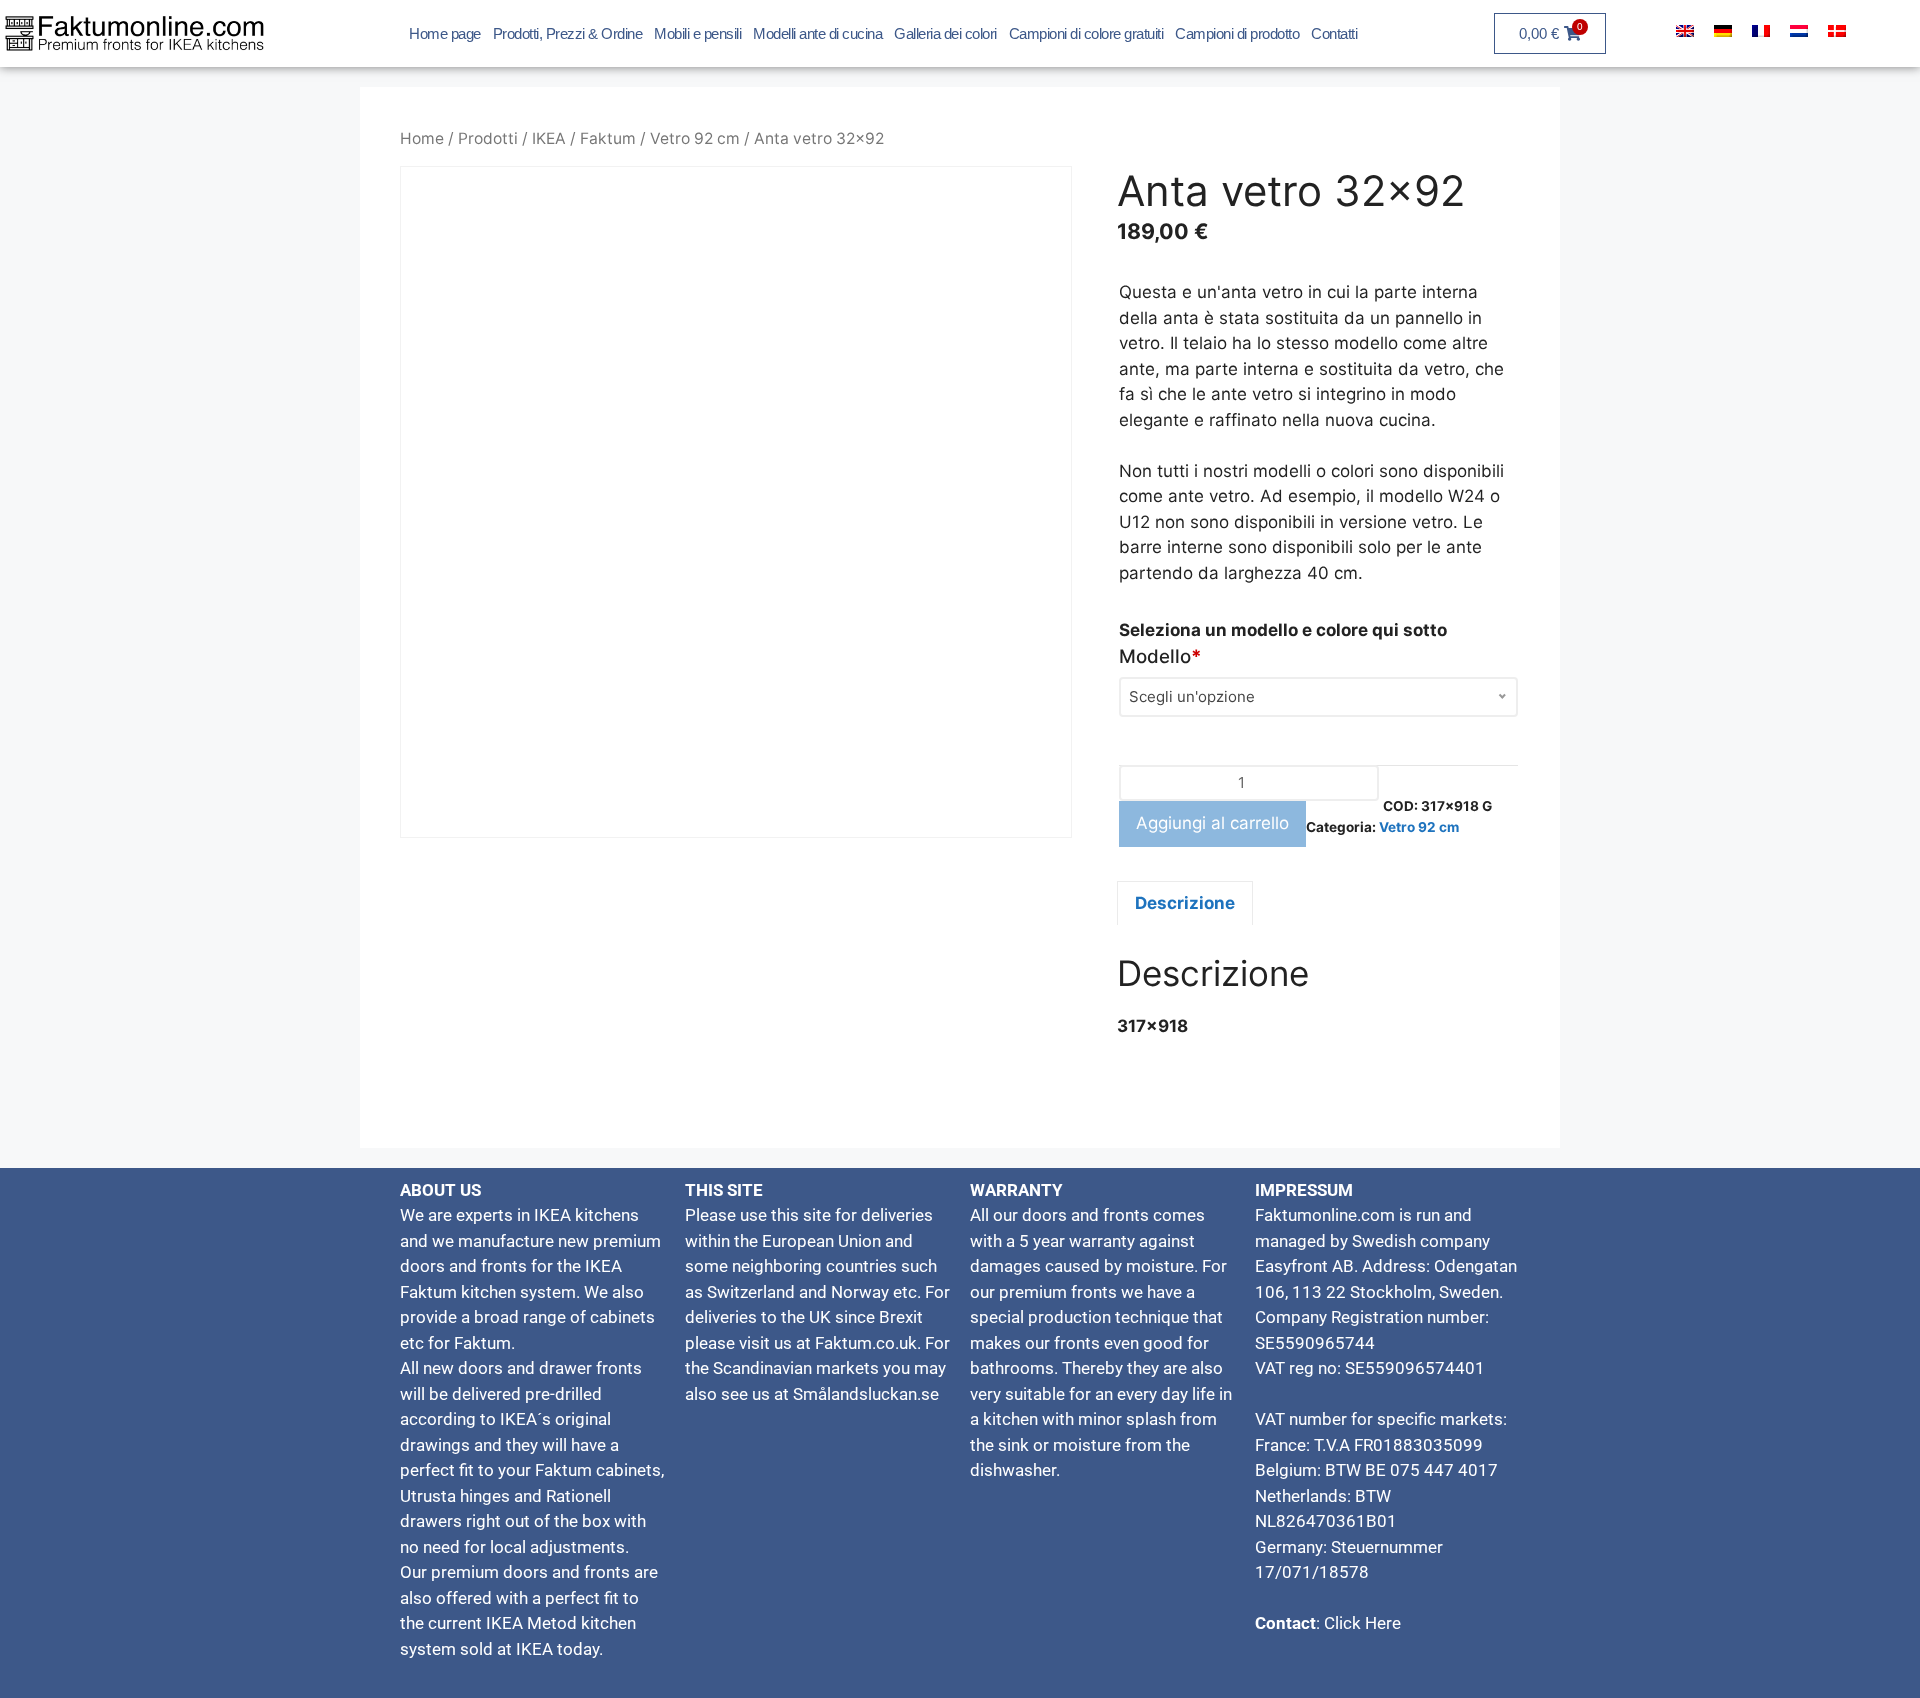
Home (422, 138)
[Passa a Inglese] (1685, 31)
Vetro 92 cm (695, 138)
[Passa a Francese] (1761, 31)
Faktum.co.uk (866, 1343)
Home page (445, 33)
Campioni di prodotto (1237, 33)
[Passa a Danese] (1837, 31)
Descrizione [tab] (1185, 903)
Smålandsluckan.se (866, 1394)
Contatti (1334, 33)
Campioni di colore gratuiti (1086, 33)
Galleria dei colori (945, 33)
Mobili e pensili (697, 33)
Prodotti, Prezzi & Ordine (568, 33)
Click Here (1360, 1623)
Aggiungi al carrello (1212, 823)
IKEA (549, 138)
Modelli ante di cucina (817, 33)
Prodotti (488, 138)
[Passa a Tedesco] (1723, 31)
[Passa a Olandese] (1799, 31)
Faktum (608, 138)
